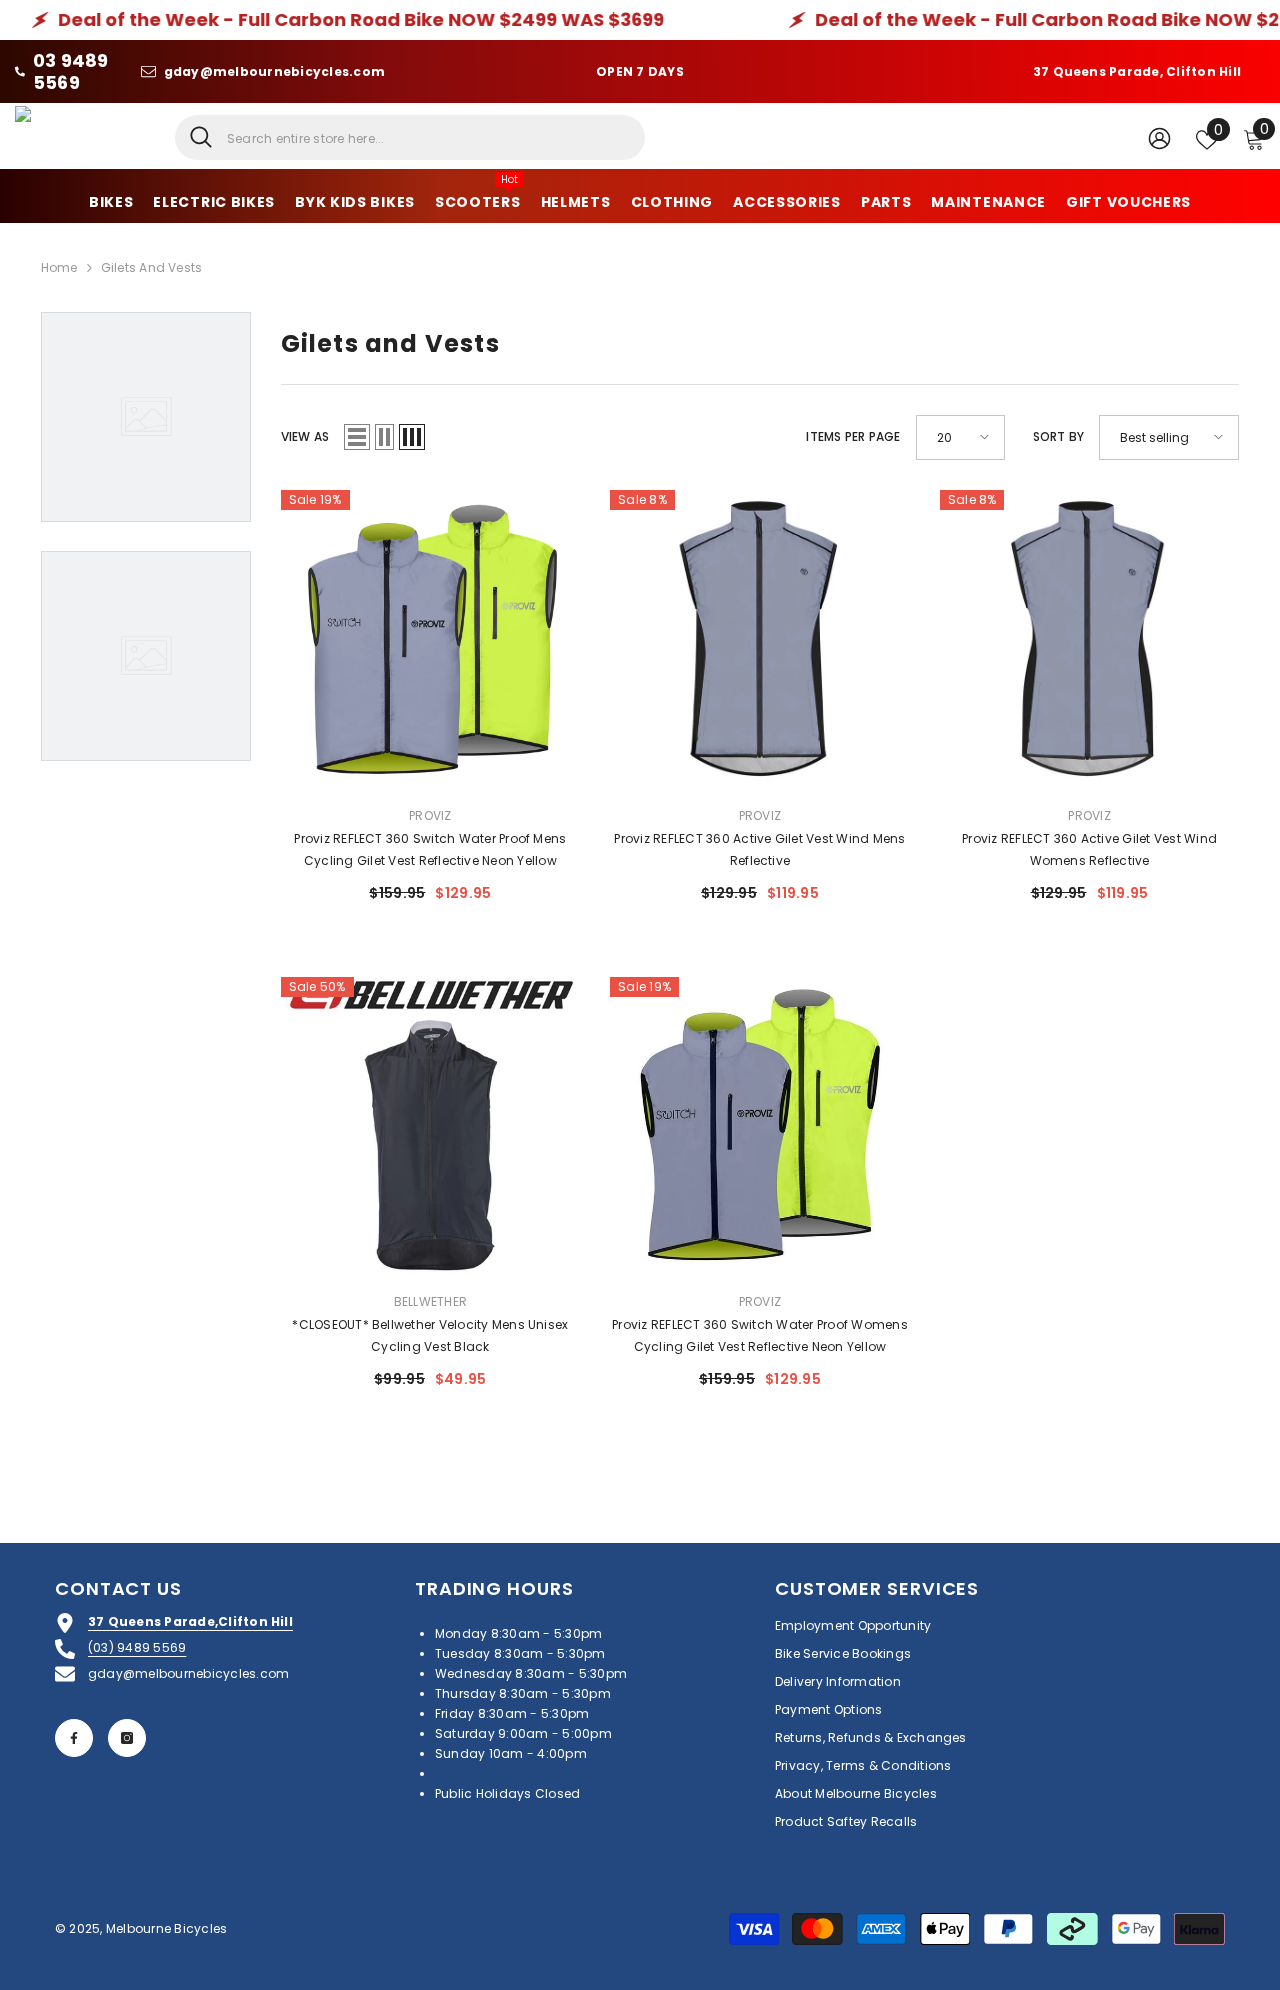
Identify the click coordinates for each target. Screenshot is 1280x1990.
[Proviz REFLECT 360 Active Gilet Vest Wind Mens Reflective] (760, 640)
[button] (357, 437)
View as (305, 436)
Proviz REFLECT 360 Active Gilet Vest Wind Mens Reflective (759, 849)
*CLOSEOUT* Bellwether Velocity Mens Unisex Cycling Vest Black (430, 1335)
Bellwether (430, 1301)
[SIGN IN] (1159, 137)
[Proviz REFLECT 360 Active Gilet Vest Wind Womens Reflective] (1090, 640)
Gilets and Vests (152, 267)
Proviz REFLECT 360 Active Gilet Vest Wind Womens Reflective (1089, 849)
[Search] (410, 137)
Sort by (1059, 436)
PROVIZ (430, 815)
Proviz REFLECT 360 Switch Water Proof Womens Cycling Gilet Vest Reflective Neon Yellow (760, 1335)
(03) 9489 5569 (137, 1647)
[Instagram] (127, 1738)
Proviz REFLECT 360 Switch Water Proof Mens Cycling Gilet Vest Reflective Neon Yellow (430, 849)
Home (59, 267)
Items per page (853, 436)
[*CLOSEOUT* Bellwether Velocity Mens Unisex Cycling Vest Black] (431, 1127)
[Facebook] (74, 1738)
